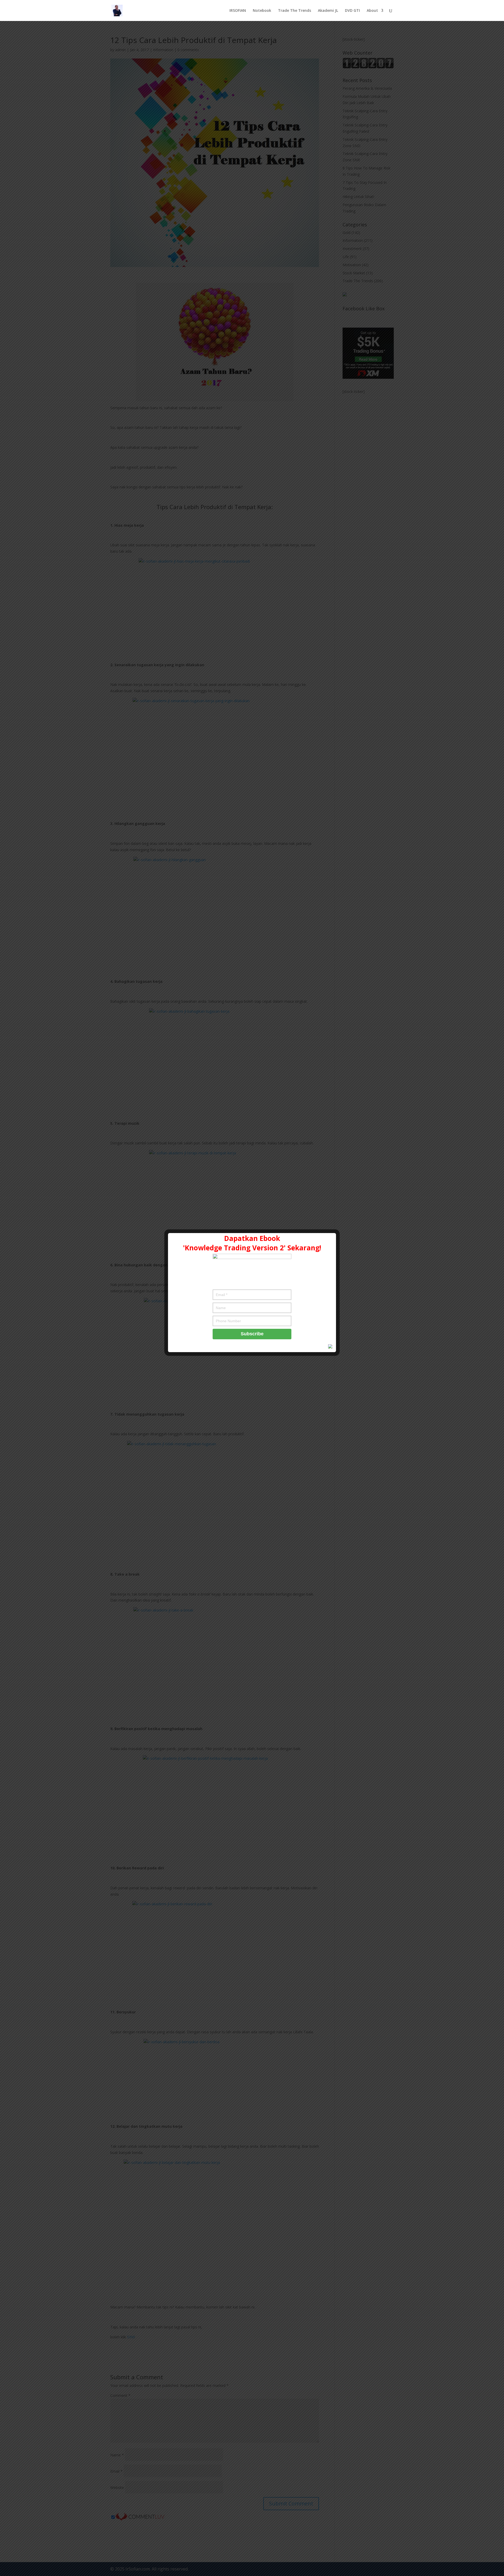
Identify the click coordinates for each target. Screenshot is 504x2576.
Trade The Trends (295, 11)
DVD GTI (352, 11)
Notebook (262, 11)
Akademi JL (328, 11)
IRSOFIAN (238, 11)
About (372, 11)
